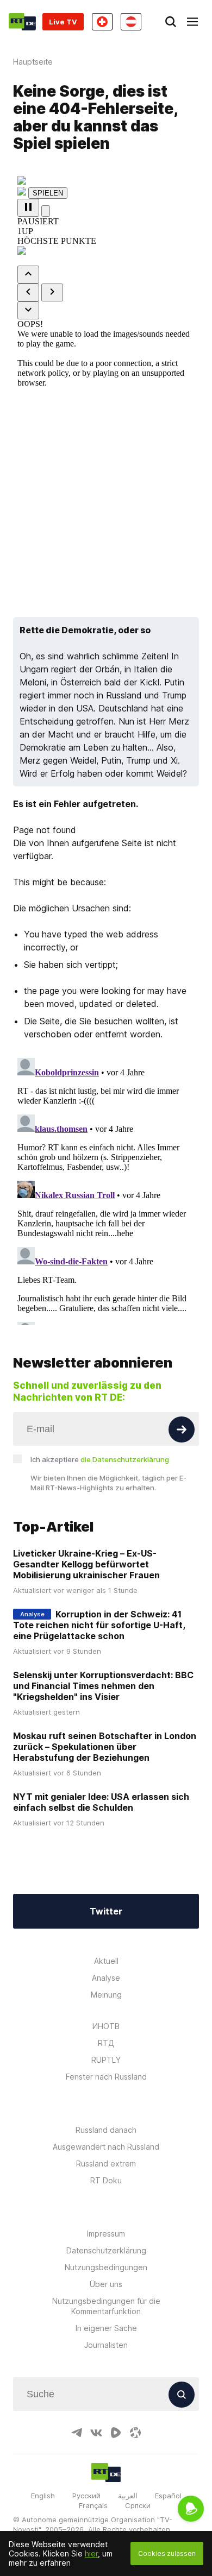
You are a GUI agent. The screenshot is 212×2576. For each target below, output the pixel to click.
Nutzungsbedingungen (106, 2267)
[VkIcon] (96, 2433)
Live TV (63, 22)
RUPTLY (106, 2060)
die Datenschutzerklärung (125, 1459)
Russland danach (106, 2130)
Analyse (106, 1978)
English (43, 2496)
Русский (86, 2496)
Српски (138, 2505)
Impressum (106, 2234)
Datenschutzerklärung (106, 2250)
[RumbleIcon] (116, 2433)
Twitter (106, 1911)
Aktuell (106, 1961)
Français (93, 2505)
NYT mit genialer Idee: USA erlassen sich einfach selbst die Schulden (101, 1802)
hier (91, 2553)
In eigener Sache (106, 2328)
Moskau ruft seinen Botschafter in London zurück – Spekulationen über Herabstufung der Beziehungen (105, 1747)
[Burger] (192, 22)
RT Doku (106, 2180)
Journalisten (106, 2345)
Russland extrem (106, 2164)
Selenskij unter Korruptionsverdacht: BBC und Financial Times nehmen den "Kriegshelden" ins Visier (103, 1686)
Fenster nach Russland (106, 2077)
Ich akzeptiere (100, 1459)
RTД (106, 2043)
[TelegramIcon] (77, 2433)
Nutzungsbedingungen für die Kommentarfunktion (106, 2306)
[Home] (22, 22)
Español (168, 2496)
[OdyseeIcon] (135, 2433)
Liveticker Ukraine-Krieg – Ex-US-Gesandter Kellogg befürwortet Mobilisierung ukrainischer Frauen (86, 1564)
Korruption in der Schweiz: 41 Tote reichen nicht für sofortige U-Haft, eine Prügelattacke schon (99, 1625)
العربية (128, 2496)
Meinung (106, 1995)
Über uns (106, 2284)
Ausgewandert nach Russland (106, 2147)
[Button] (182, 1429)
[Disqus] (106, 1189)
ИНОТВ (106, 2026)
